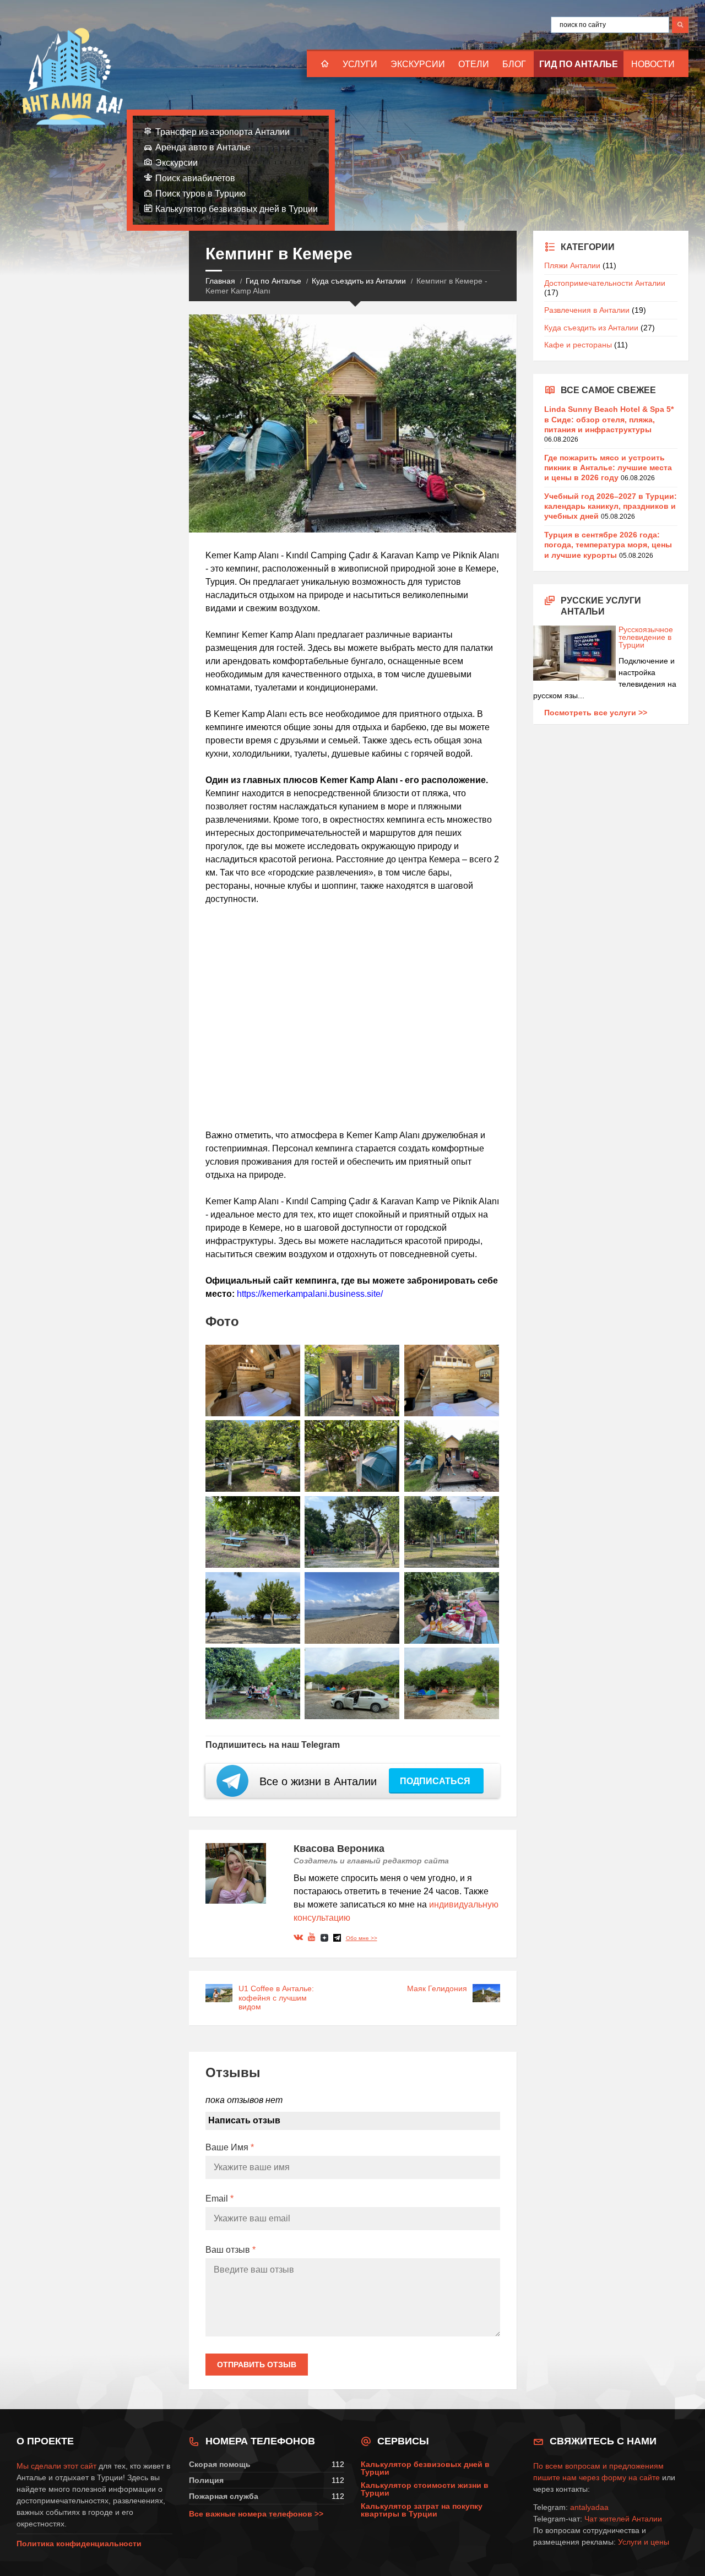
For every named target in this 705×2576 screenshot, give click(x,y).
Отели (474, 64)
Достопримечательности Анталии (605, 283)
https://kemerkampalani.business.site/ (310, 1294)
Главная (220, 281)
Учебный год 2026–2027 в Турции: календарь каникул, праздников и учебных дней (611, 506)
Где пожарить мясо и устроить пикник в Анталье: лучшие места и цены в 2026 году (608, 468)
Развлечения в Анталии (587, 310)
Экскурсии (418, 64)
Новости (653, 64)
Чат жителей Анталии (623, 2519)
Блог (514, 64)
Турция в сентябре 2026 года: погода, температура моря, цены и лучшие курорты (608, 545)
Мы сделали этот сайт (56, 2466)
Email (219, 2199)
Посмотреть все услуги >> (596, 713)
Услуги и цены (644, 2542)
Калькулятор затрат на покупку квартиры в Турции (422, 2510)
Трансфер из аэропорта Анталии (223, 132)
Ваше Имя (230, 2147)
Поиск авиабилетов (195, 178)
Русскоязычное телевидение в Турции (646, 637)
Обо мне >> (362, 1938)
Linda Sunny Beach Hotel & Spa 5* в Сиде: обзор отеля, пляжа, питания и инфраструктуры (609, 419)
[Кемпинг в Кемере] (253, 1381)
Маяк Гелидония (437, 1988)
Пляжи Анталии (572, 265)
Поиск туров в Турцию (200, 194)
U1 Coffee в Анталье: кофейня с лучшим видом (276, 1998)
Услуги (360, 64)
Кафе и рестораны (578, 345)
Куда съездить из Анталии (359, 281)
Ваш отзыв (231, 2250)
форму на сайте (631, 2477)
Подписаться (436, 1781)
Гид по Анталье (579, 64)
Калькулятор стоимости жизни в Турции (425, 2489)
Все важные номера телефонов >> (256, 2514)
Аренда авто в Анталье (203, 147)
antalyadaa (589, 2507)
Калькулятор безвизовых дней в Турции (237, 209)
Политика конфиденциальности (79, 2544)
